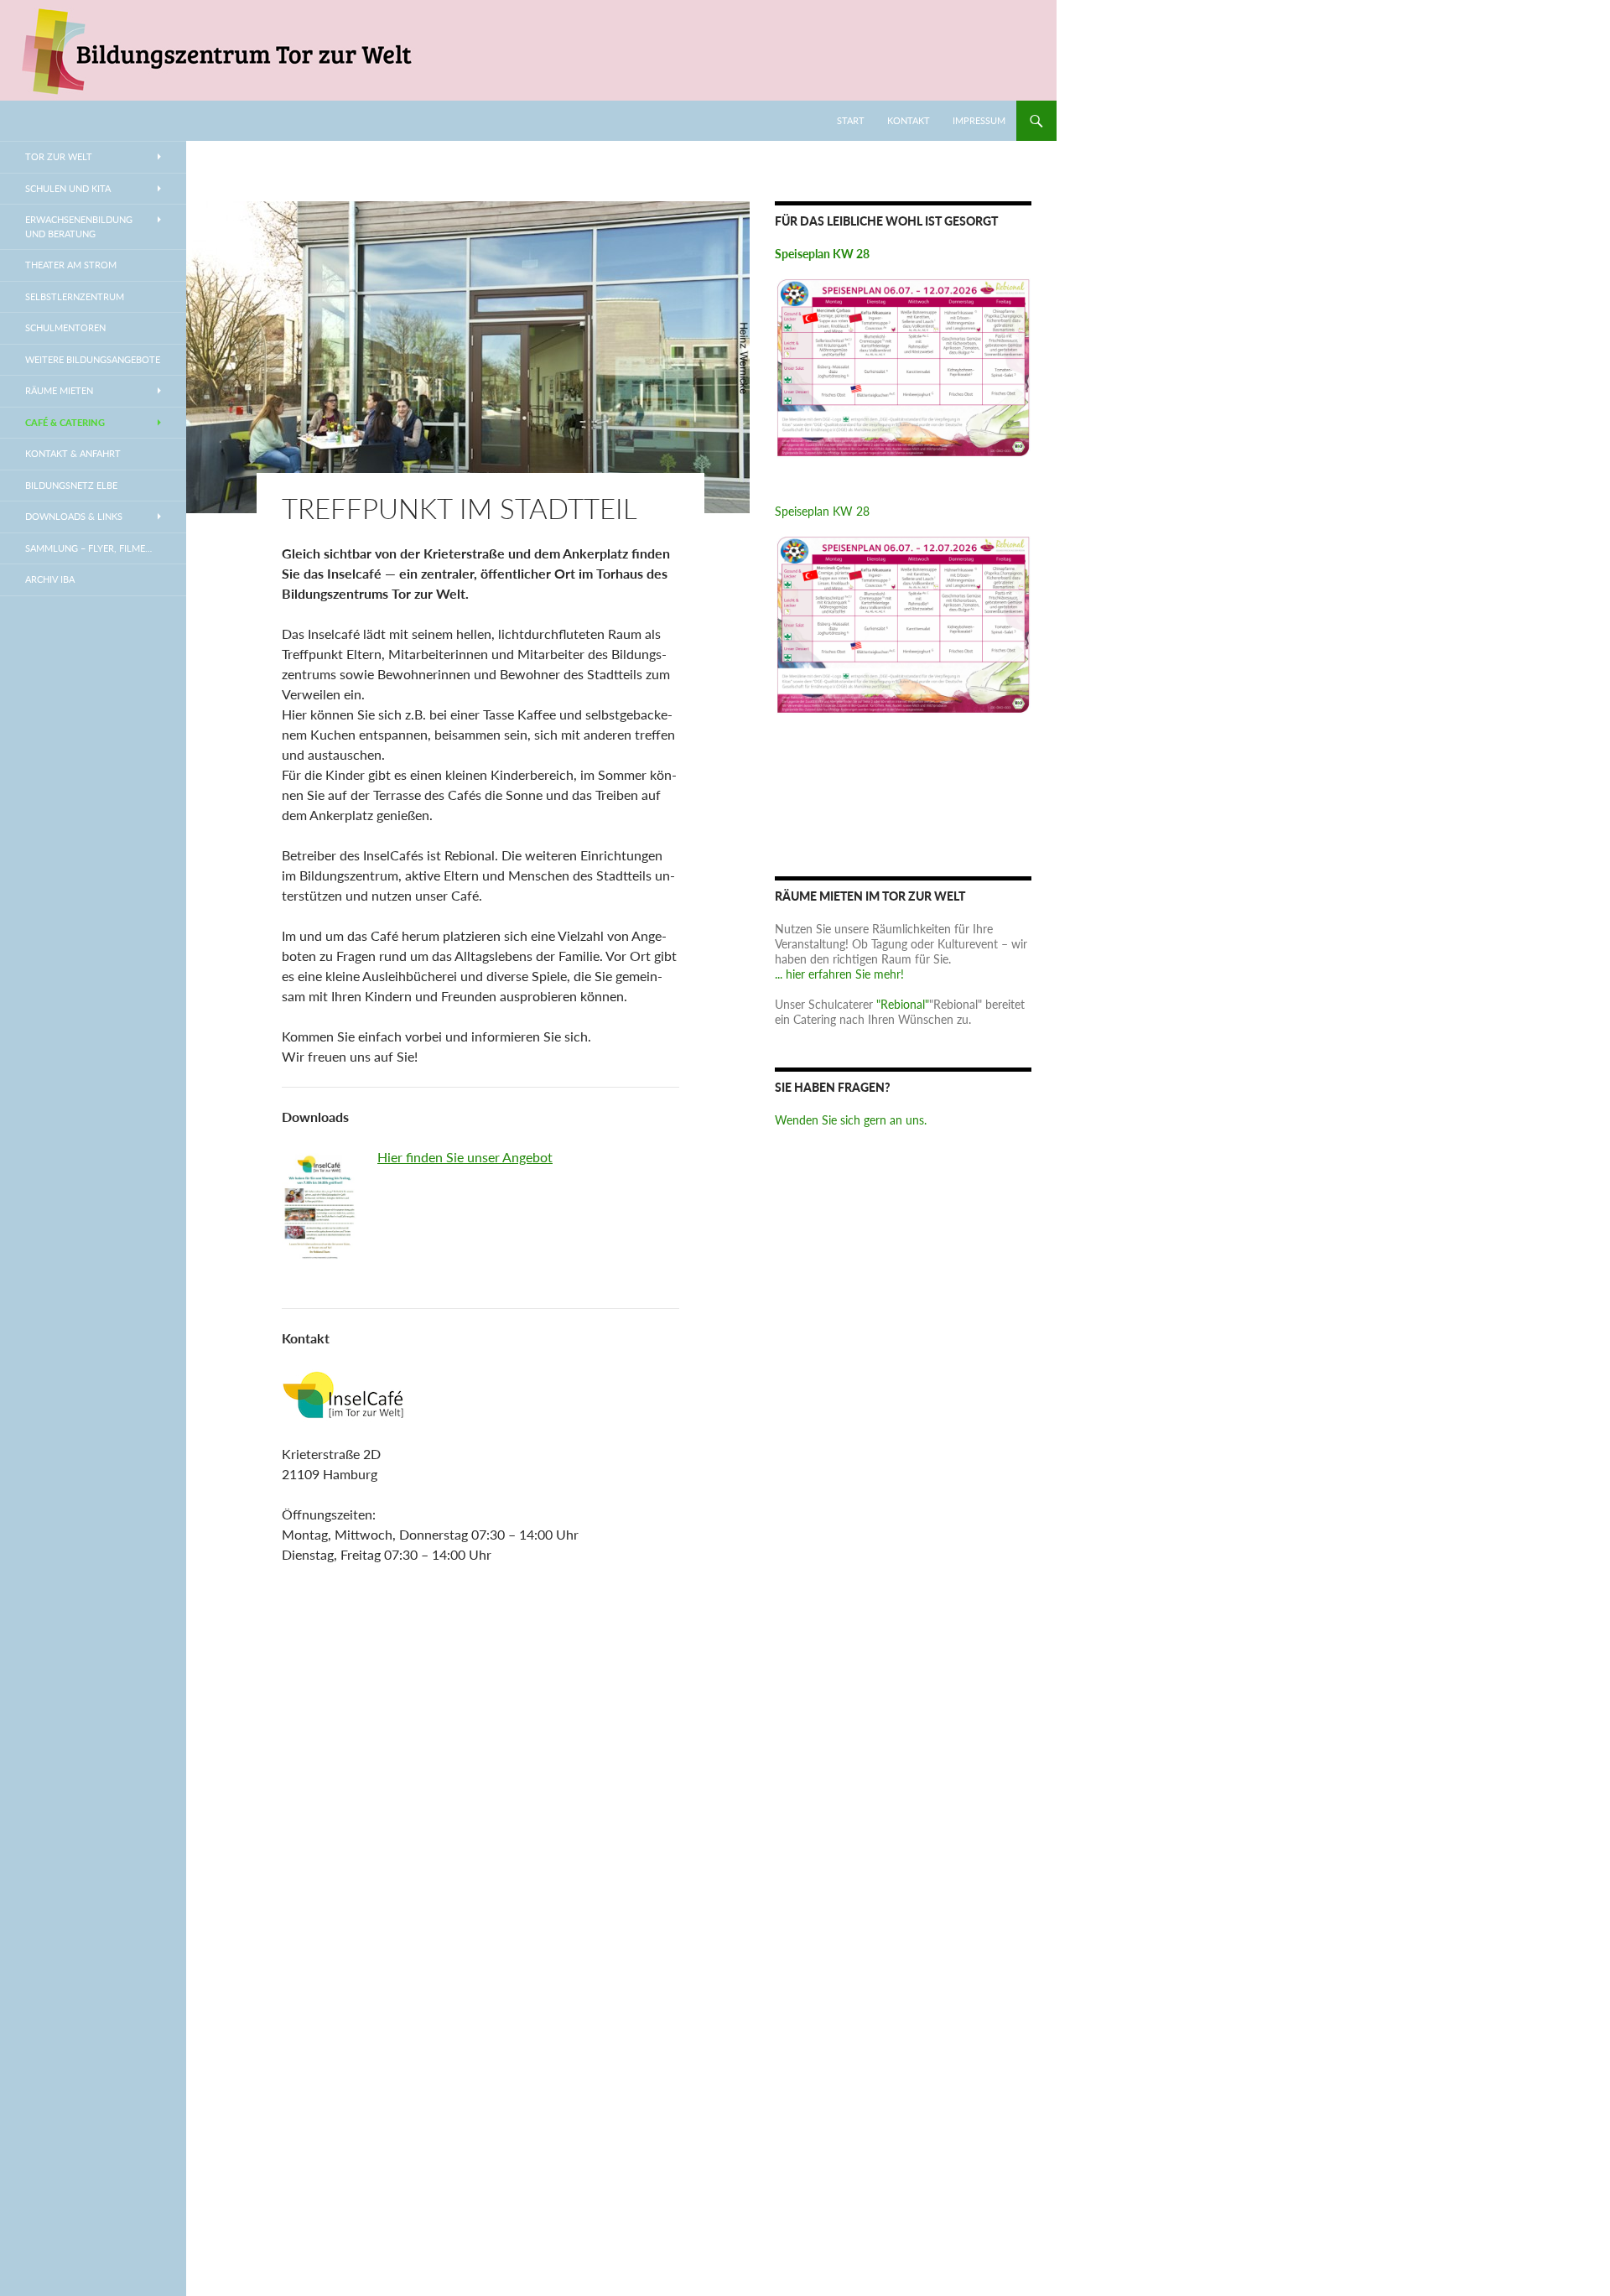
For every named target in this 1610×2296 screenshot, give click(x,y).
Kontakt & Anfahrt (73, 453)
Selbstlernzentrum (75, 296)
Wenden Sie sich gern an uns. (851, 1120)
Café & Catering (65, 422)
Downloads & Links (74, 516)
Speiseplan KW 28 (822, 511)
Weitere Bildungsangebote (93, 359)
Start (851, 120)
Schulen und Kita (68, 188)
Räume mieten (59, 390)
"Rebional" (903, 1004)
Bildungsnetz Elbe (71, 485)
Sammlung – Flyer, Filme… (88, 548)
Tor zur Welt (59, 156)
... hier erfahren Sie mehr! (839, 974)
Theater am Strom (71, 265)
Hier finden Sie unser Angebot (465, 1157)
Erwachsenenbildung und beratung (79, 226)
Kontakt (909, 120)
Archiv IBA (50, 579)
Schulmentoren (65, 327)
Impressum (979, 120)
